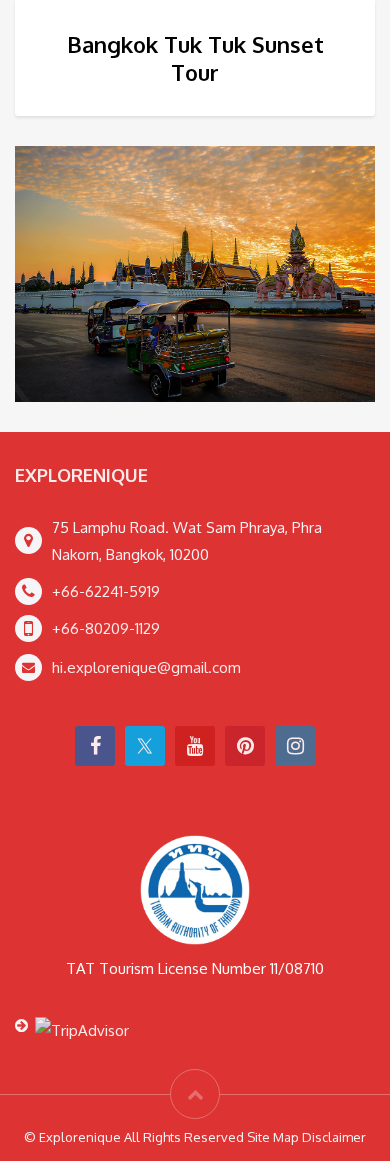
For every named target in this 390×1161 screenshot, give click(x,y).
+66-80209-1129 (106, 628)
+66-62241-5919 (106, 591)
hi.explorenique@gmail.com (146, 667)
